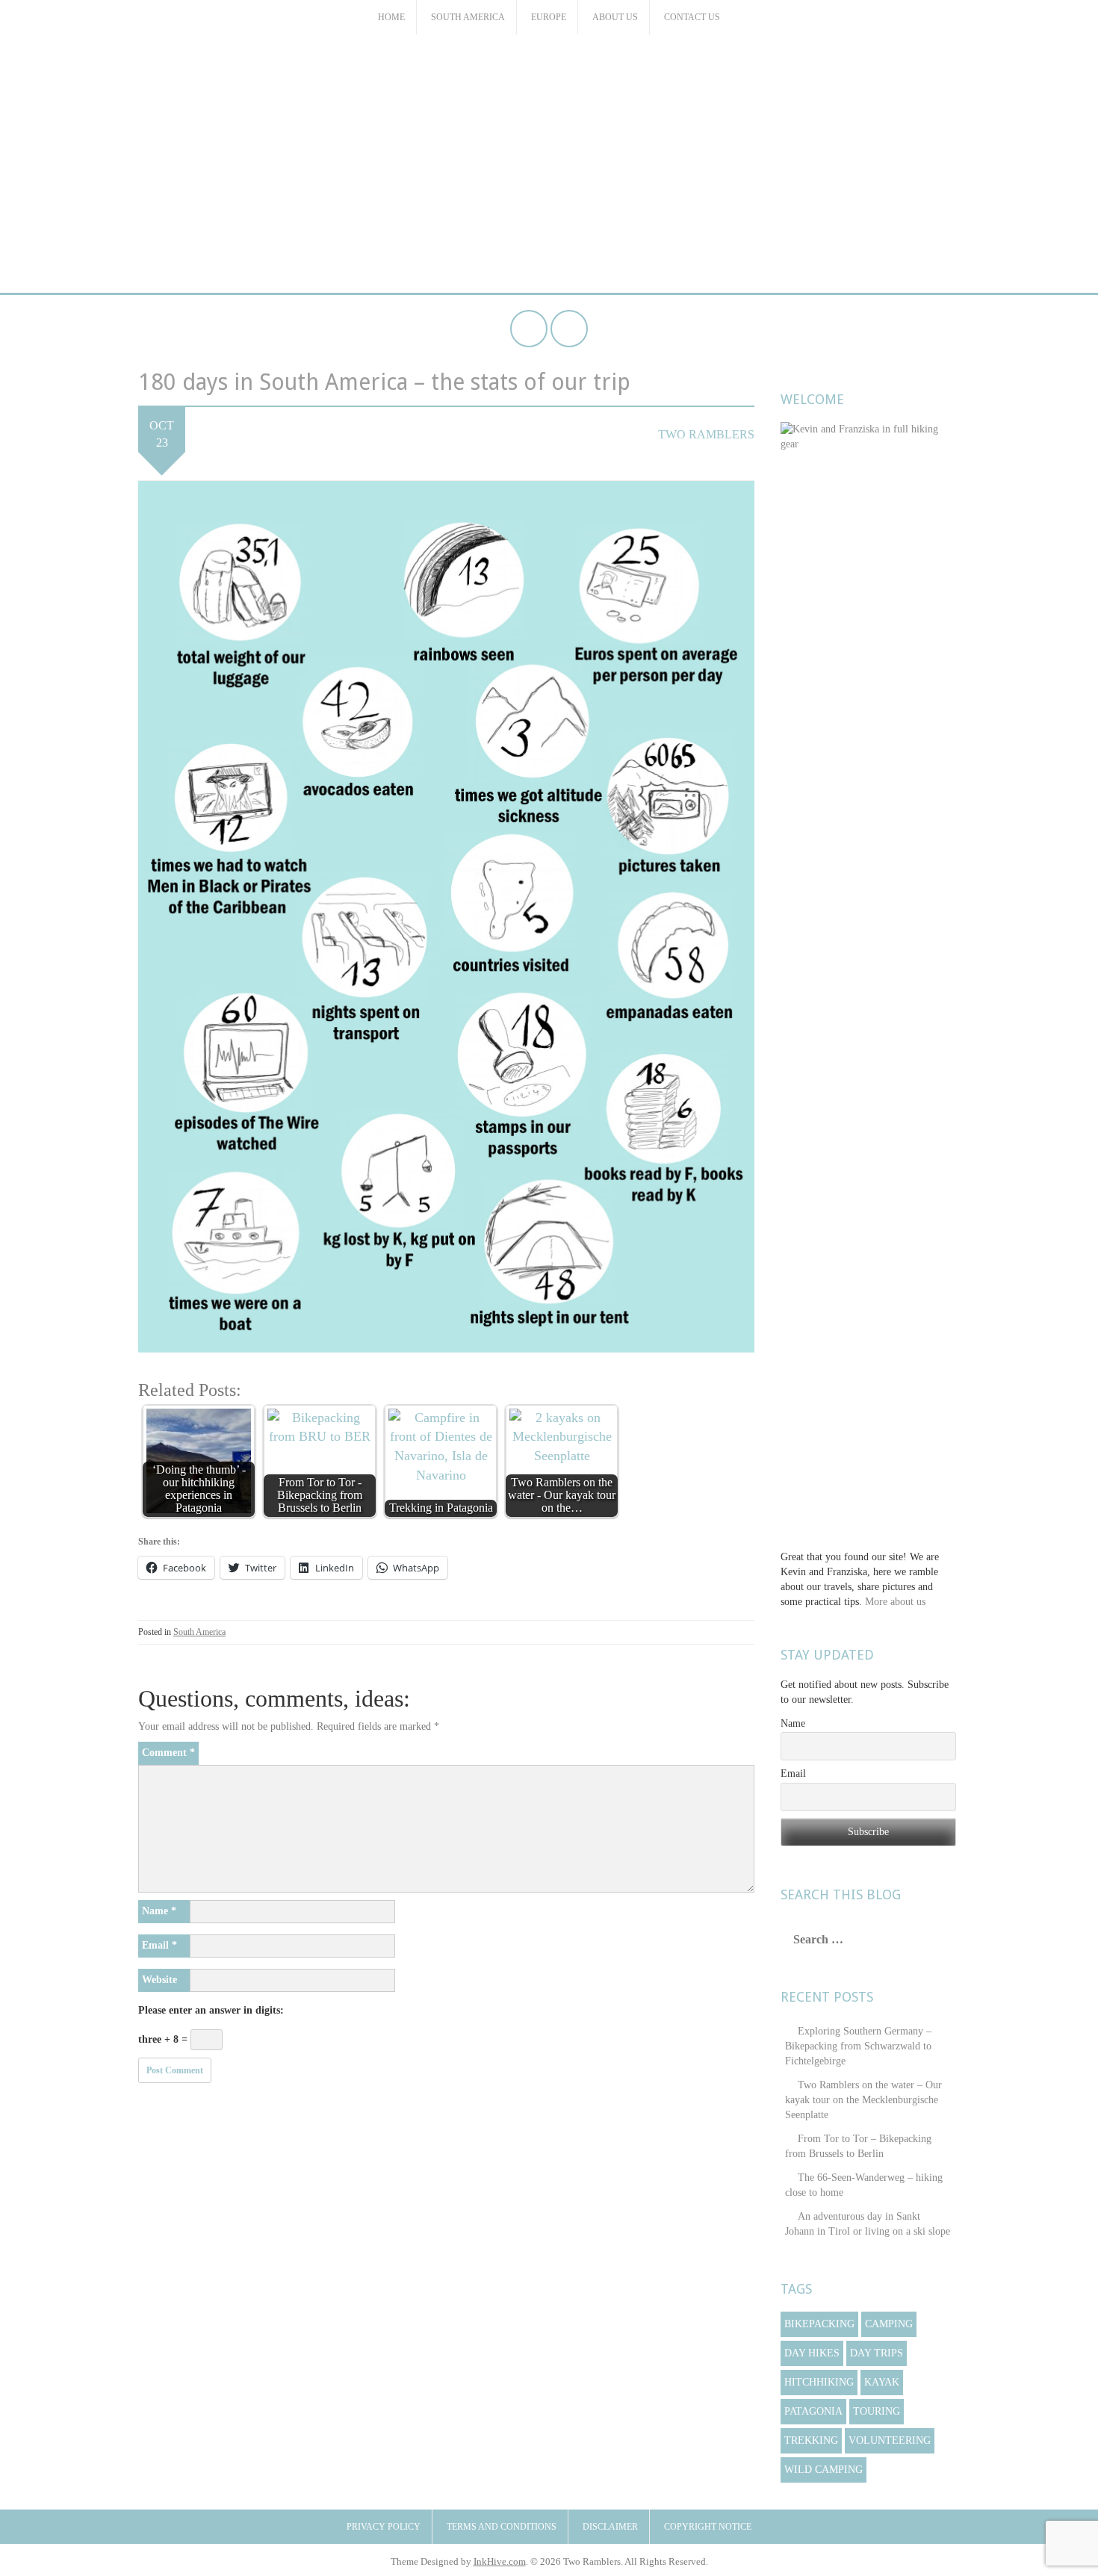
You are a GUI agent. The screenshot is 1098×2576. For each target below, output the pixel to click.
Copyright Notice (708, 2527)
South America (468, 17)
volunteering (890, 2440)
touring (877, 2411)
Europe (549, 17)
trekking (811, 2440)
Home (391, 17)
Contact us (692, 17)
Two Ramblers (549, 85)
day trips (877, 2353)
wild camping (823, 2470)
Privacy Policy (384, 2527)
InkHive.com (500, 2561)
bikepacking (819, 2324)
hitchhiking (819, 2382)
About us (615, 17)
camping (889, 2324)
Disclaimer (610, 2527)
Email (159, 1945)
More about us (895, 1602)
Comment (168, 1753)
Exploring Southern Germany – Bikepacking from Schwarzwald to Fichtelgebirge (858, 2046)
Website (159, 1980)
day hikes (812, 2353)
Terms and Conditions (502, 2527)
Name (159, 1911)
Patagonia (813, 2411)
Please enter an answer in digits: (211, 2010)
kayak (882, 2382)
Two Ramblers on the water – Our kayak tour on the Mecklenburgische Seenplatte (863, 2100)
